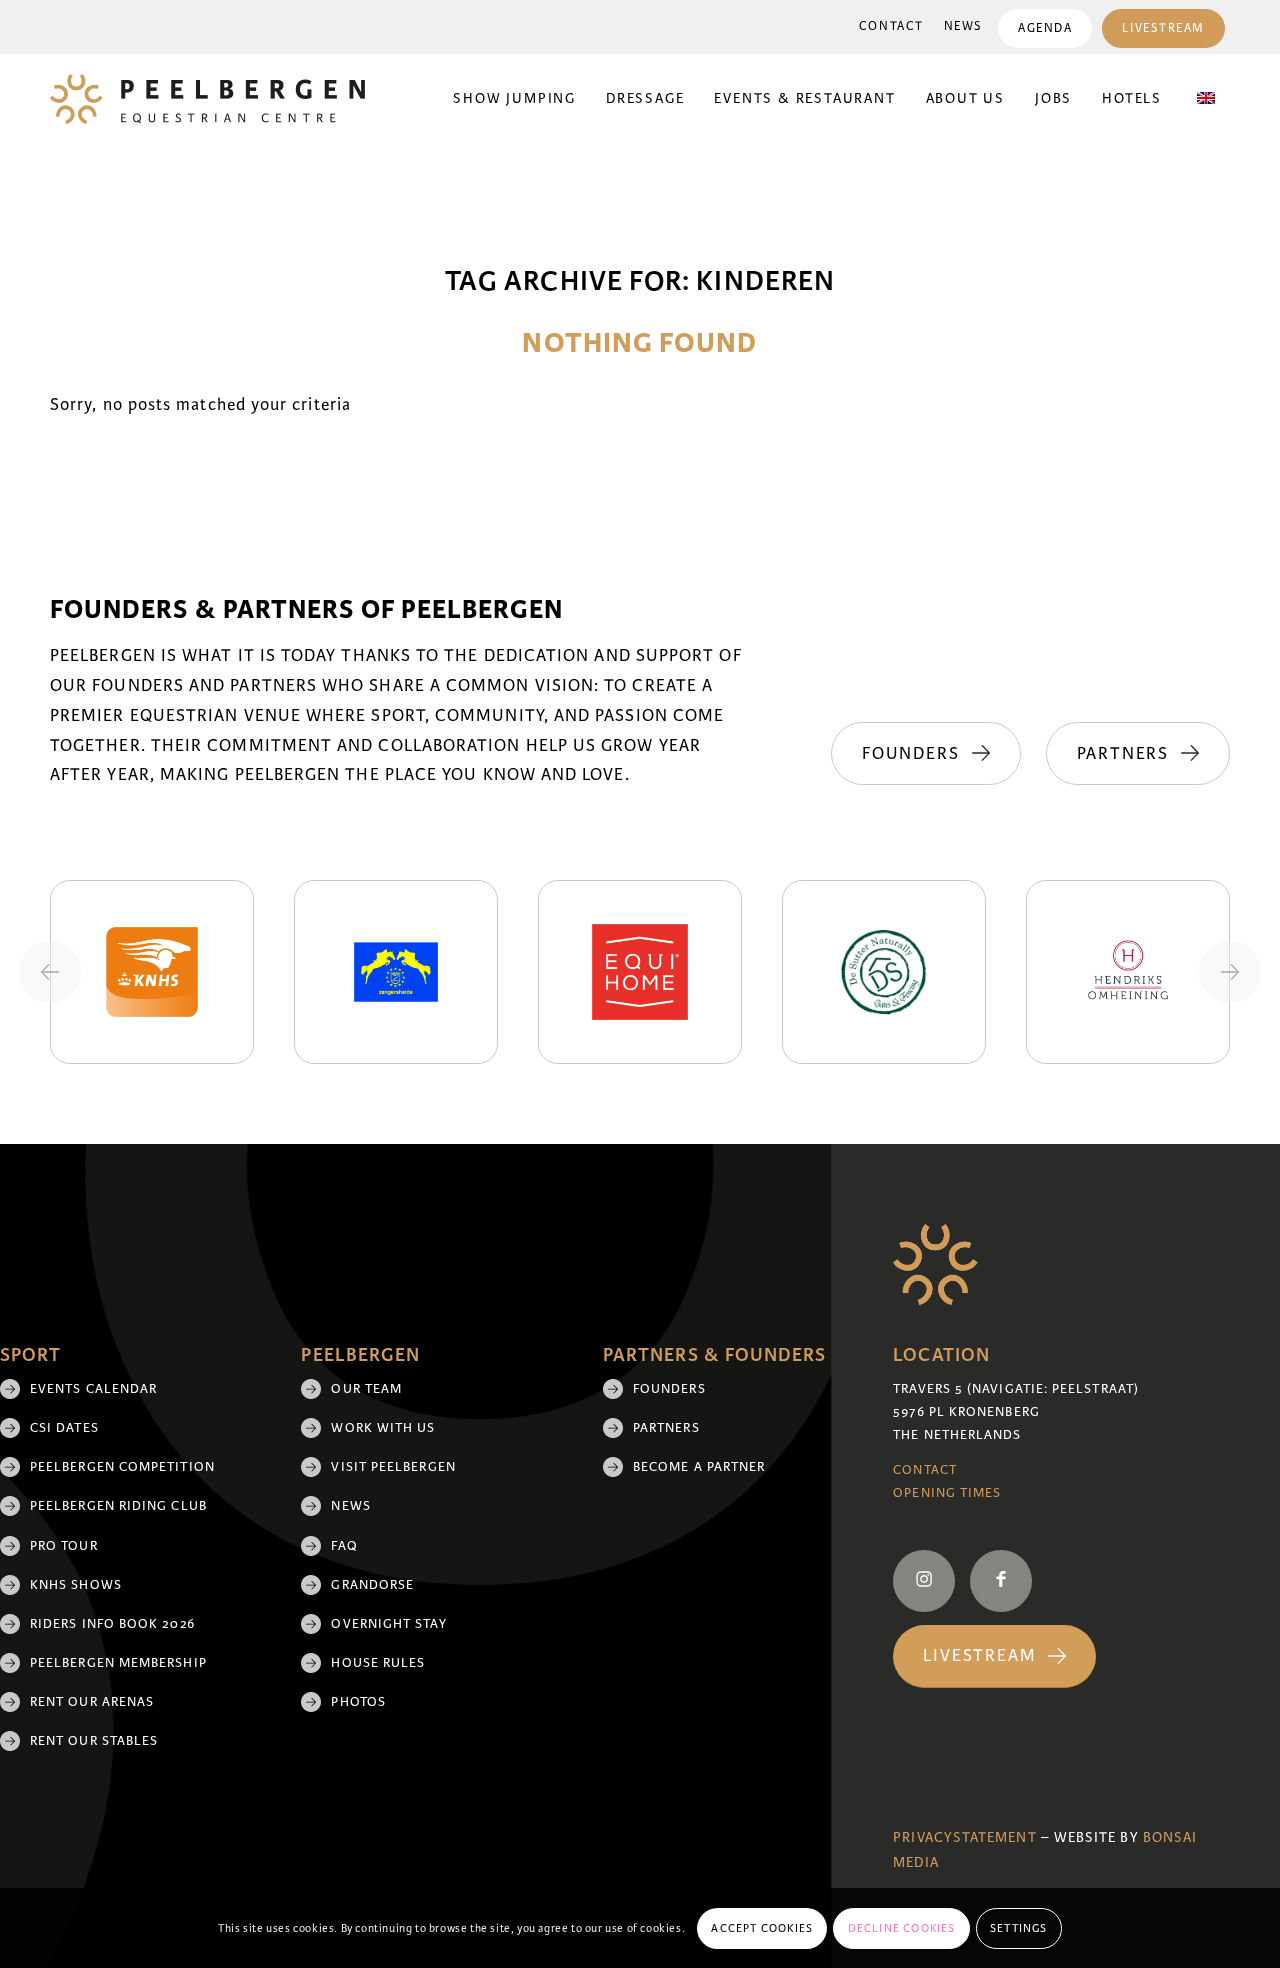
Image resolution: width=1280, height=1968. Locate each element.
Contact (891, 26)
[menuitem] (891, 27)
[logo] (207, 99)
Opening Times (947, 1493)
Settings (1019, 1928)
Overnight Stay (388, 1624)
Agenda (1045, 28)
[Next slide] (1230, 972)
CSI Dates (64, 1428)
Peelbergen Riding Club (118, 1506)
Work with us (383, 1428)
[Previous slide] (50, 972)
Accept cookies (762, 1928)
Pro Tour (64, 1546)
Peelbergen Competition (122, 1467)
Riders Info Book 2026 (112, 1624)
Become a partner (699, 1467)
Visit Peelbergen (393, 1467)
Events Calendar (93, 1389)
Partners (666, 1428)
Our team (366, 1389)
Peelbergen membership (118, 1663)
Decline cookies (902, 1928)
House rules (378, 1663)
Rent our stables (94, 1741)
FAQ (344, 1546)
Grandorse (372, 1585)
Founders (669, 1389)
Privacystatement (964, 1837)
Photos (358, 1702)
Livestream (1163, 28)
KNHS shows (76, 1585)
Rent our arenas (92, 1702)
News (963, 26)
